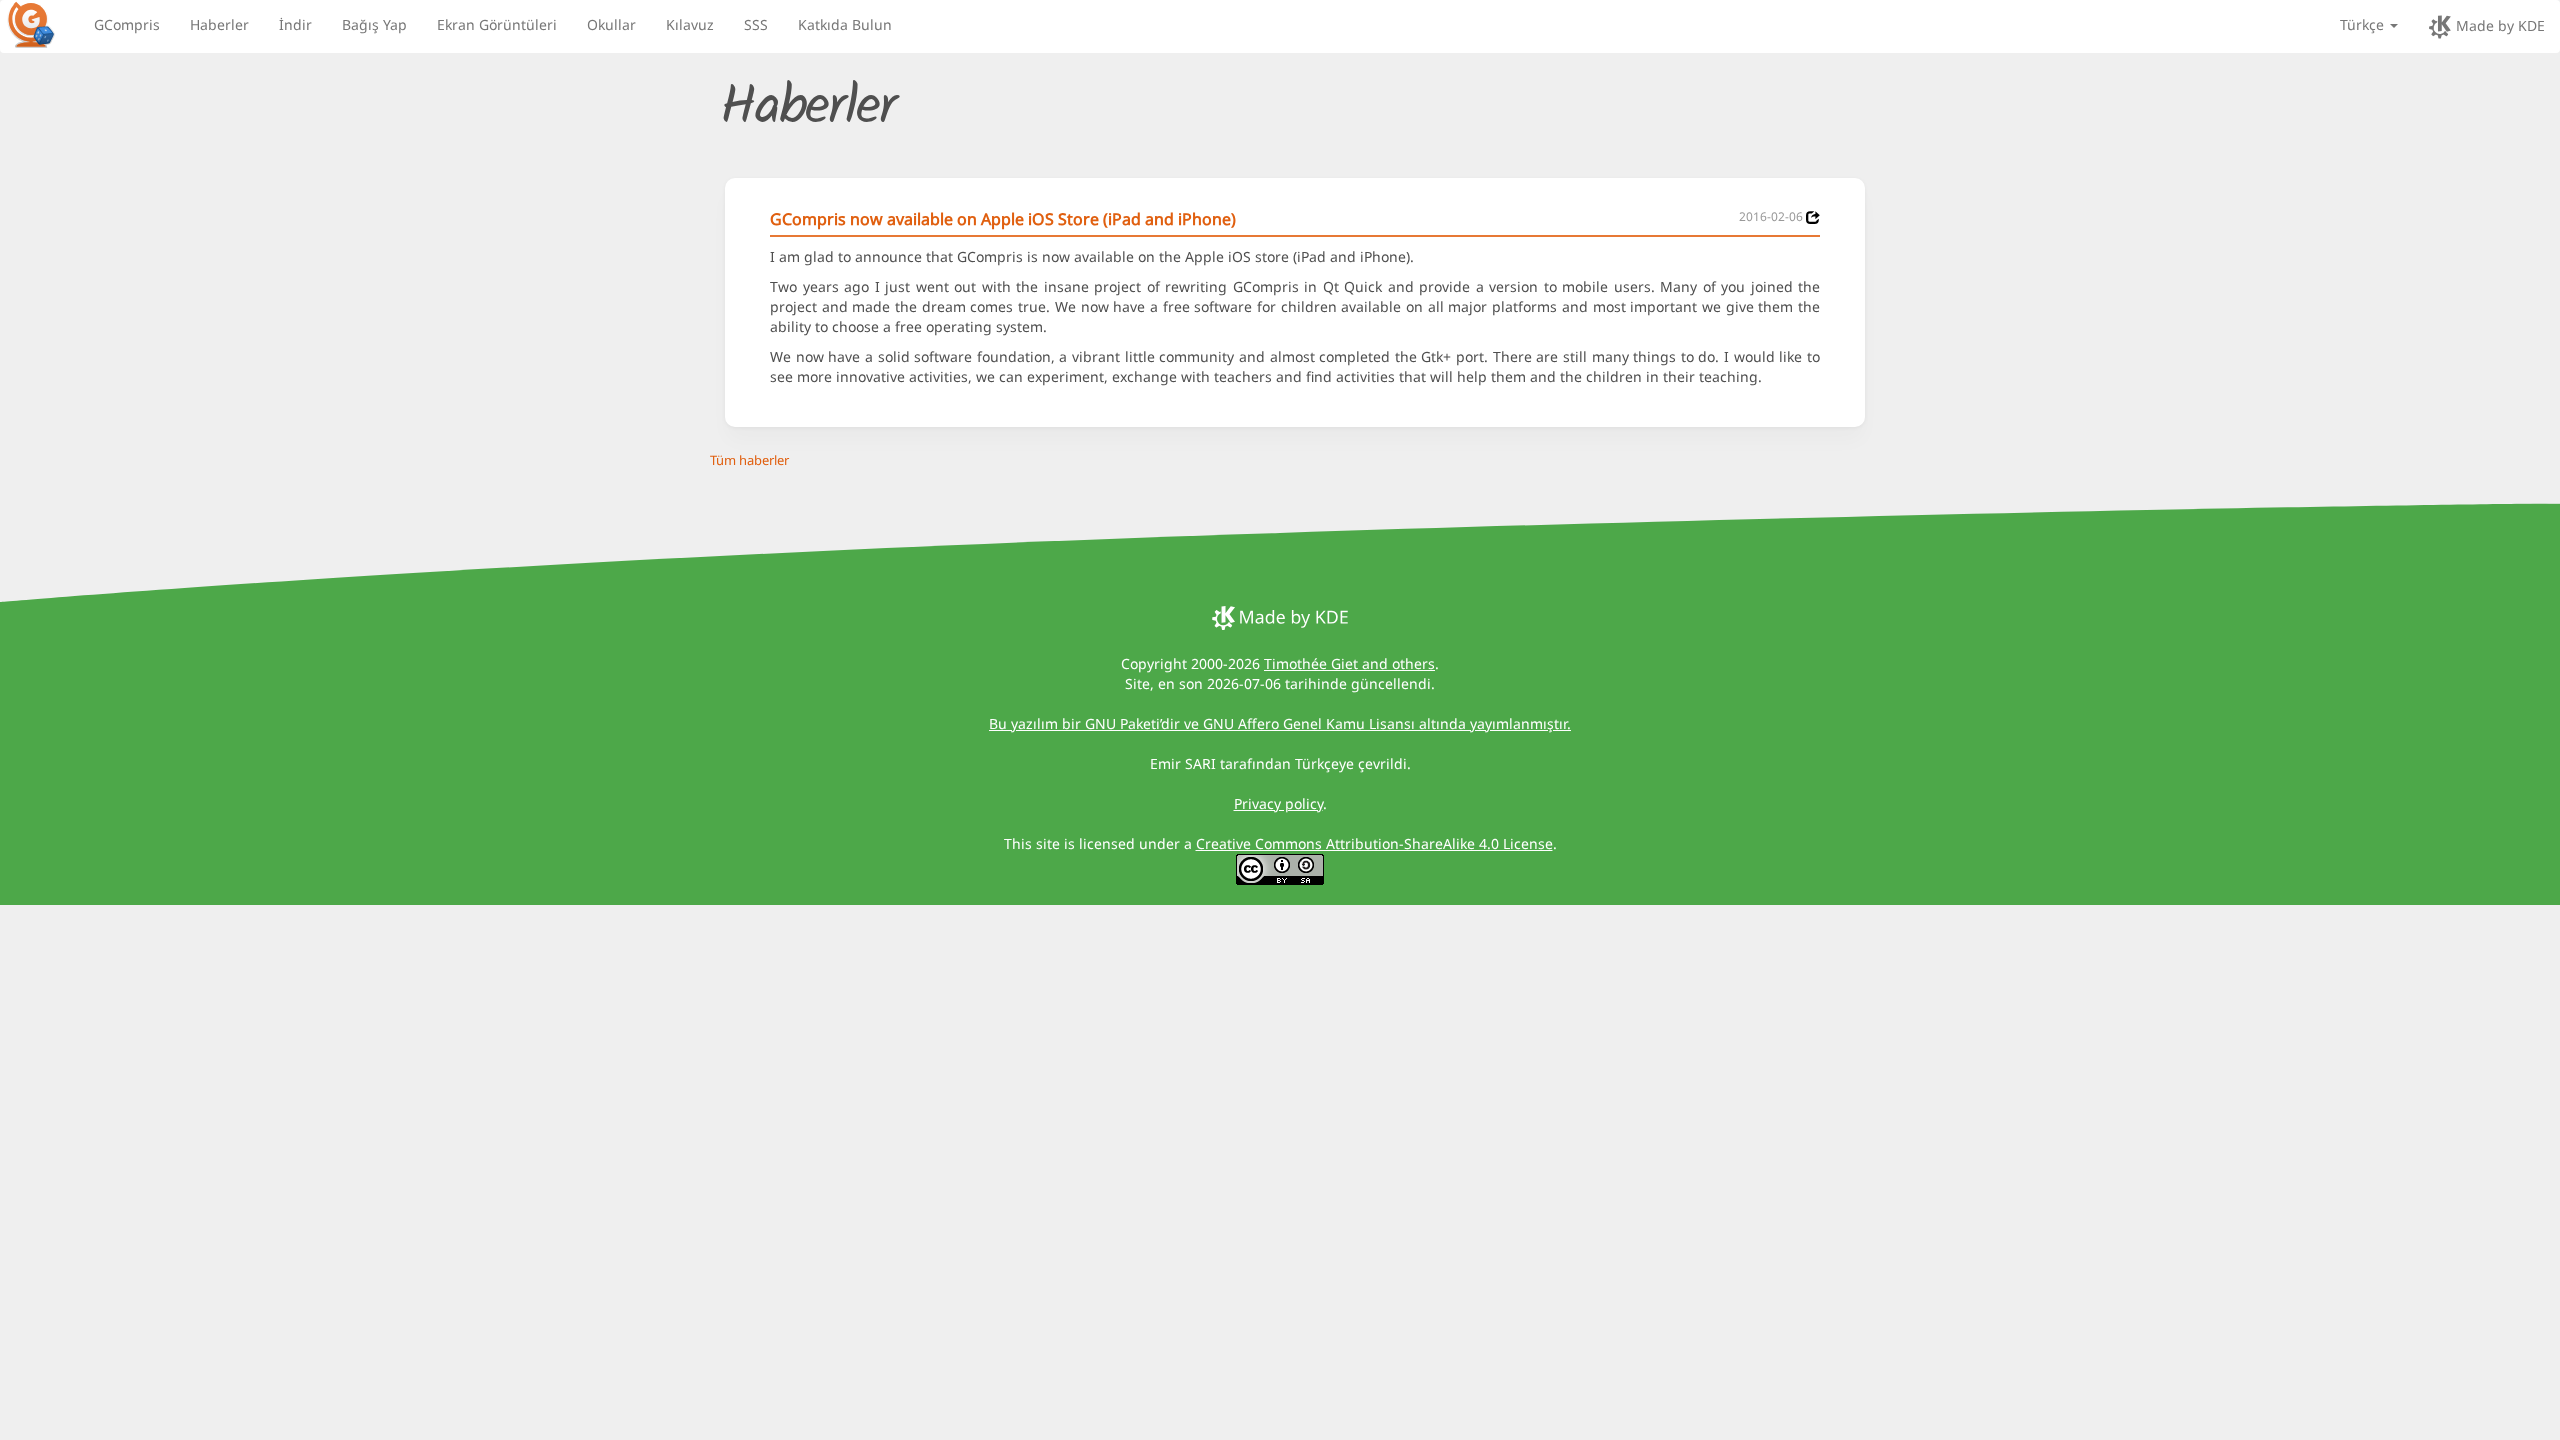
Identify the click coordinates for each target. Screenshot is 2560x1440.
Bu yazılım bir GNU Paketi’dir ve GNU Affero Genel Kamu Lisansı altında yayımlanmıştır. (1280, 723)
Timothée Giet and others (1349, 663)
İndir (295, 24)
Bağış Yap (374, 24)
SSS (756, 24)
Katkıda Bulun (845, 24)
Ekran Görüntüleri (497, 24)
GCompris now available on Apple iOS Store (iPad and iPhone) (1003, 219)
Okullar (611, 24)
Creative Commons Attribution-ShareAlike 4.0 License (1374, 843)
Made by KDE (2498, 25)
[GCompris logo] (43, 24)
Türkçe (2364, 24)
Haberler (219, 24)
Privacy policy (1278, 803)
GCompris (127, 24)
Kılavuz (690, 24)
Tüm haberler (749, 460)
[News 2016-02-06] (1813, 217)
